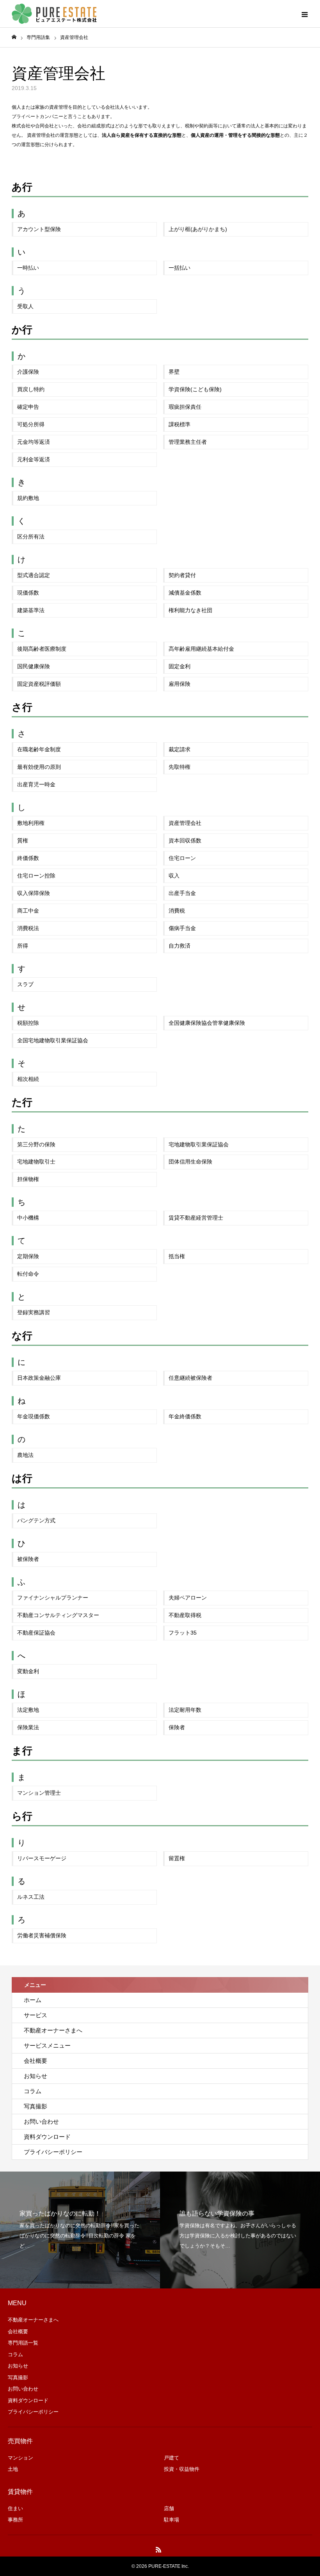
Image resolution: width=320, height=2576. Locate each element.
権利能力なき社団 (190, 610)
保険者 (177, 1727)
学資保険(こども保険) (195, 389)
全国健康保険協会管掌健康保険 (207, 1023)
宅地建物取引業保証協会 (199, 1144)
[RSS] (159, 2550)
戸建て (172, 2458)
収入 (174, 876)
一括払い (180, 268)
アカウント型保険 (39, 229)
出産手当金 (182, 893)
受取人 (25, 306)
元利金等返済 (34, 459)
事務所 (15, 2520)
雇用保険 (180, 684)
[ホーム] (14, 37)
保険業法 (28, 1727)
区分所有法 (31, 537)
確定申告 (28, 407)
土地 (13, 2469)
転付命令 (28, 1274)
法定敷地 (28, 1710)
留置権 (177, 1858)
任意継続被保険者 (190, 1378)
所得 (23, 946)
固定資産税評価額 (39, 684)
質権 (23, 840)
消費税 (177, 911)
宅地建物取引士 (36, 1162)
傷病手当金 (182, 928)
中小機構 (28, 1218)
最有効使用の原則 (39, 767)
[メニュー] (304, 14)
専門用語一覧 (23, 2343)
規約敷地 (28, 498)
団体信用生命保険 (190, 1162)
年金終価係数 (185, 1416)
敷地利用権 (31, 823)
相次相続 (28, 1079)
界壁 (174, 372)
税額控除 (28, 1023)
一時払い (28, 268)
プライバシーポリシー (53, 2152)
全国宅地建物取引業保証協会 (53, 1040)
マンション (20, 2458)
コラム (33, 2091)
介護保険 (28, 372)
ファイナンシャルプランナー (53, 1598)
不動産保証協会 (36, 1633)
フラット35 (183, 1633)
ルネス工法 (31, 1897)
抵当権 (177, 1256)
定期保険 (28, 1256)
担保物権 (28, 1179)
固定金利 (180, 666)
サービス (36, 2015)
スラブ (25, 984)
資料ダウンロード (47, 2137)
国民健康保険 (34, 666)
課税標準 (180, 424)
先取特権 (180, 767)
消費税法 (28, 928)
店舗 (169, 2508)
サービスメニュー (47, 2045)
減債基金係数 (185, 593)
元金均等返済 (34, 442)
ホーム (33, 2000)
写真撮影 (36, 2106)
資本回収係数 (185, 840)
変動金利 (28, 1671)
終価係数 (28, 858)
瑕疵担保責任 (185, 407)
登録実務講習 (34, 1312)
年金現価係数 (34, 1416)
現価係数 (28, 593)
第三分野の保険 (36, 1144)
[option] (80, 2230)
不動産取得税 (185, 1615)
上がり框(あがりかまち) (198, 229)
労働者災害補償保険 (42, 1935)
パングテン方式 (36, 1520)
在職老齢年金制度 (39, 749)
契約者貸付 (182, 575)
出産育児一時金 (36, 784)
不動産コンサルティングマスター (58, 1615)
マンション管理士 (39, 1793)
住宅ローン (182, 858)
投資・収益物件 (182, 2469)
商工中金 (28, 911)
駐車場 (172, 2520)
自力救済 (180, 946)
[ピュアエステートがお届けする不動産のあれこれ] (55, 14)
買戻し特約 (31, 389)
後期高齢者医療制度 (42, 649)
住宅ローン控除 (36, 876)
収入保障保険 (34, 893)
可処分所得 (31, 424)
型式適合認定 (34, 575)
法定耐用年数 (185, 1710)
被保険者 (28, 1559)
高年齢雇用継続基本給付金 (201, 649)
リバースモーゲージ (42, 1858)
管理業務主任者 (188, 442)
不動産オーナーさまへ (53, 2030)
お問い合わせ (41, 2121)
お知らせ (36, 2076)
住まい (15, 2508)
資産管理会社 (185, 823)
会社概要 (36, 2061)
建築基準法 (31, 610)
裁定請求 (180, 749)
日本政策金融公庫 (39, 1378)
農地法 (25, 1455)
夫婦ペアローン (188, 1598)
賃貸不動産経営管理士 (196, 1218)
